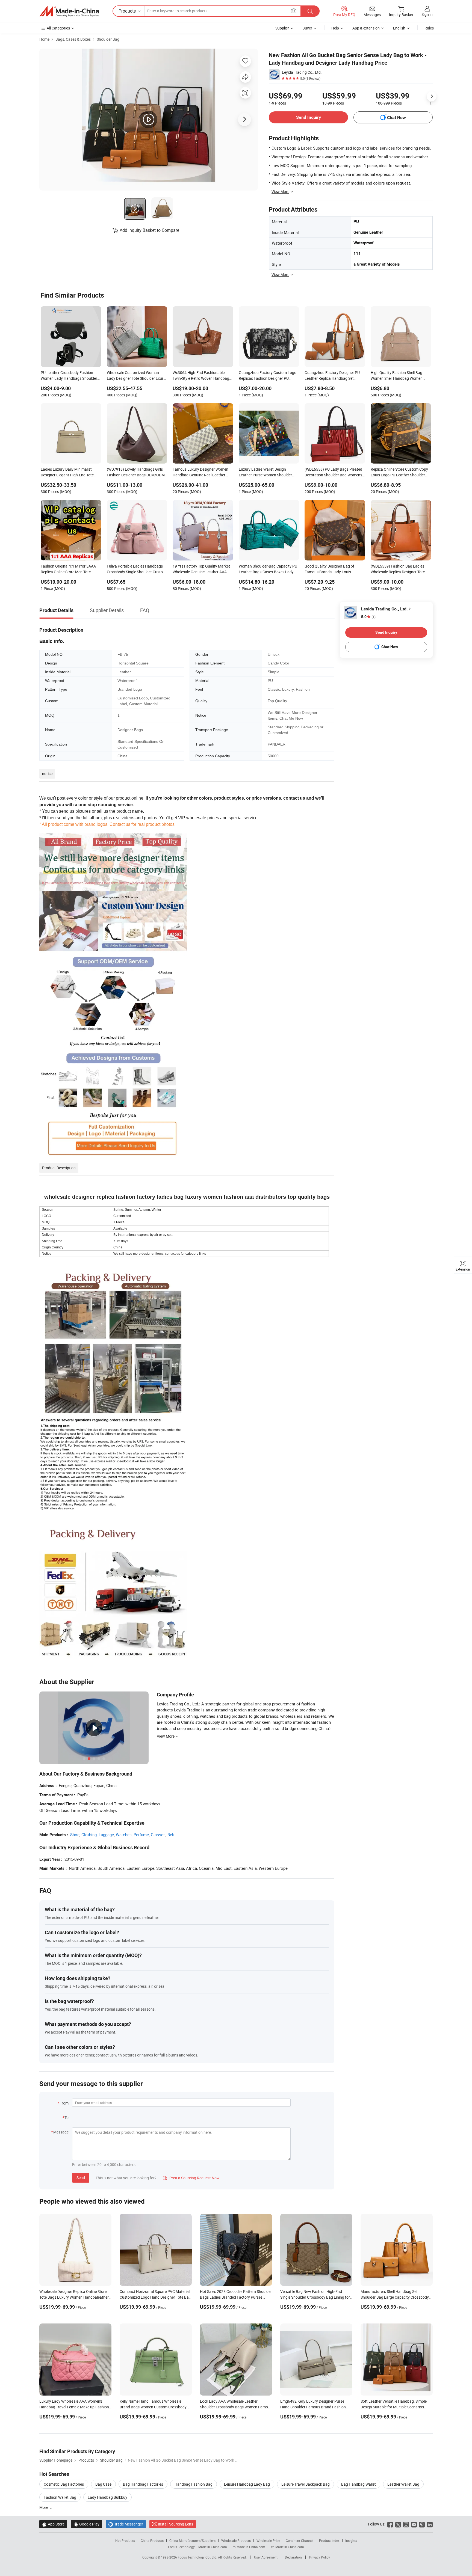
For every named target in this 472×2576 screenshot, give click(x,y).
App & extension (366, 28)
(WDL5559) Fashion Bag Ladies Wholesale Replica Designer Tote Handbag (398, 569)
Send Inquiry (309, 117)
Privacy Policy (320, 2557)
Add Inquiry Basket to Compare (149, 230)
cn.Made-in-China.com (287, 2547)
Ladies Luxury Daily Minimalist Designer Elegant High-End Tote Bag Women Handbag (67, 473)
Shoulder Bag (108, 39)
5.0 (368, 617)
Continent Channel (300, 2541)
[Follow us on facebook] (390, 2524)
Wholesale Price (268, 2541)
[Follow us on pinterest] (422, 2524)
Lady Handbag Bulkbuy (107, 2497)
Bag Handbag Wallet (359, 2484)
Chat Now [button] (396, 118)
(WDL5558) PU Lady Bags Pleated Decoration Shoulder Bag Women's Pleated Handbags (333, 473)
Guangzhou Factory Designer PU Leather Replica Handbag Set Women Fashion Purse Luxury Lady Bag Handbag (334, 376)
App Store (53, 2524)
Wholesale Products (236, 2541)
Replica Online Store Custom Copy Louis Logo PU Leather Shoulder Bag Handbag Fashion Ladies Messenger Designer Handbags (399, 473)
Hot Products (125, 2541)
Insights (351, 2541)
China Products (152, 2541)
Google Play (86, 2524)
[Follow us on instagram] (406, 2524)
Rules (429, 28)
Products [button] (127, 11)
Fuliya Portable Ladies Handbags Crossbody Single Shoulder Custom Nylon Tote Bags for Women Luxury (137, 569)
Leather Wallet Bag (403, 2484)
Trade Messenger (126, 2524)
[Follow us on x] (398, 2524)
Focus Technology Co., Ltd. (198, 2557)
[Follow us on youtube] (414, 2524)
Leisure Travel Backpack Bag (306, 2484)
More (44, 2507)
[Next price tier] (432, 96)
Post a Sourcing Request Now (191, 2178)
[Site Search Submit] (310, 11)
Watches (124, 1835)
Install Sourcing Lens (175, 2524)
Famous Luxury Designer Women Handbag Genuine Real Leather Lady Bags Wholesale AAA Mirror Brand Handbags (200, 473)
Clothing (89, 1835)
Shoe (75, 1835)
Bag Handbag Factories (143, 2484)
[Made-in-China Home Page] (69, 11)
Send (81, 2178)
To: (67, 2118)
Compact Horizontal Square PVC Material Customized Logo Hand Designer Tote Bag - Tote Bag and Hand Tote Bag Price (155, 2297)
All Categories (58, 28)
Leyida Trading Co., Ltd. (302, 72)
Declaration (293, 2557)
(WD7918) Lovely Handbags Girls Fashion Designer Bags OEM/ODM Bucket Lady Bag (136, 473)
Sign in (427, 14)
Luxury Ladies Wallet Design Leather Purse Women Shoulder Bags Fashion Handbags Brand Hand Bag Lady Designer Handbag (268, 473)
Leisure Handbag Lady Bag (247, 2484)
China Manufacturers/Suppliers (192, 2541)
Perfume (141, 1835)
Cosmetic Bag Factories (64, 2484)
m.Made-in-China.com (249, 2547)
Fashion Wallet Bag (60, 2497)
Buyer (307, 28)
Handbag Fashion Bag (194, 2484)
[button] (294, 11)
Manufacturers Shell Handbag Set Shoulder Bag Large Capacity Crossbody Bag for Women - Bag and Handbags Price (396, 2297)
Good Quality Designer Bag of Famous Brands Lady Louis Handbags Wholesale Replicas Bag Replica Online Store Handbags (334, 569)
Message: (61, 2132)
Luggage (106, 1835)
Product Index (329, 2541)
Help (335, 28)
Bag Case (103, 2484)
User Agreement (266, 2557)
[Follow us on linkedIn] (430, 2524)
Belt (171, 1835)
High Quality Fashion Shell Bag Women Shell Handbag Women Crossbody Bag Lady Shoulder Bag (400, 376)
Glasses (158, 1835)
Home (44, 39)
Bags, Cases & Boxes (73, 39)
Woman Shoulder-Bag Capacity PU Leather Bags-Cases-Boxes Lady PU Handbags (268, 569)
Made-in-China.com (213, 2547)
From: (64, 2103)
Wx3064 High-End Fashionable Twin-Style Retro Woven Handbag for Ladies (201, 376)
